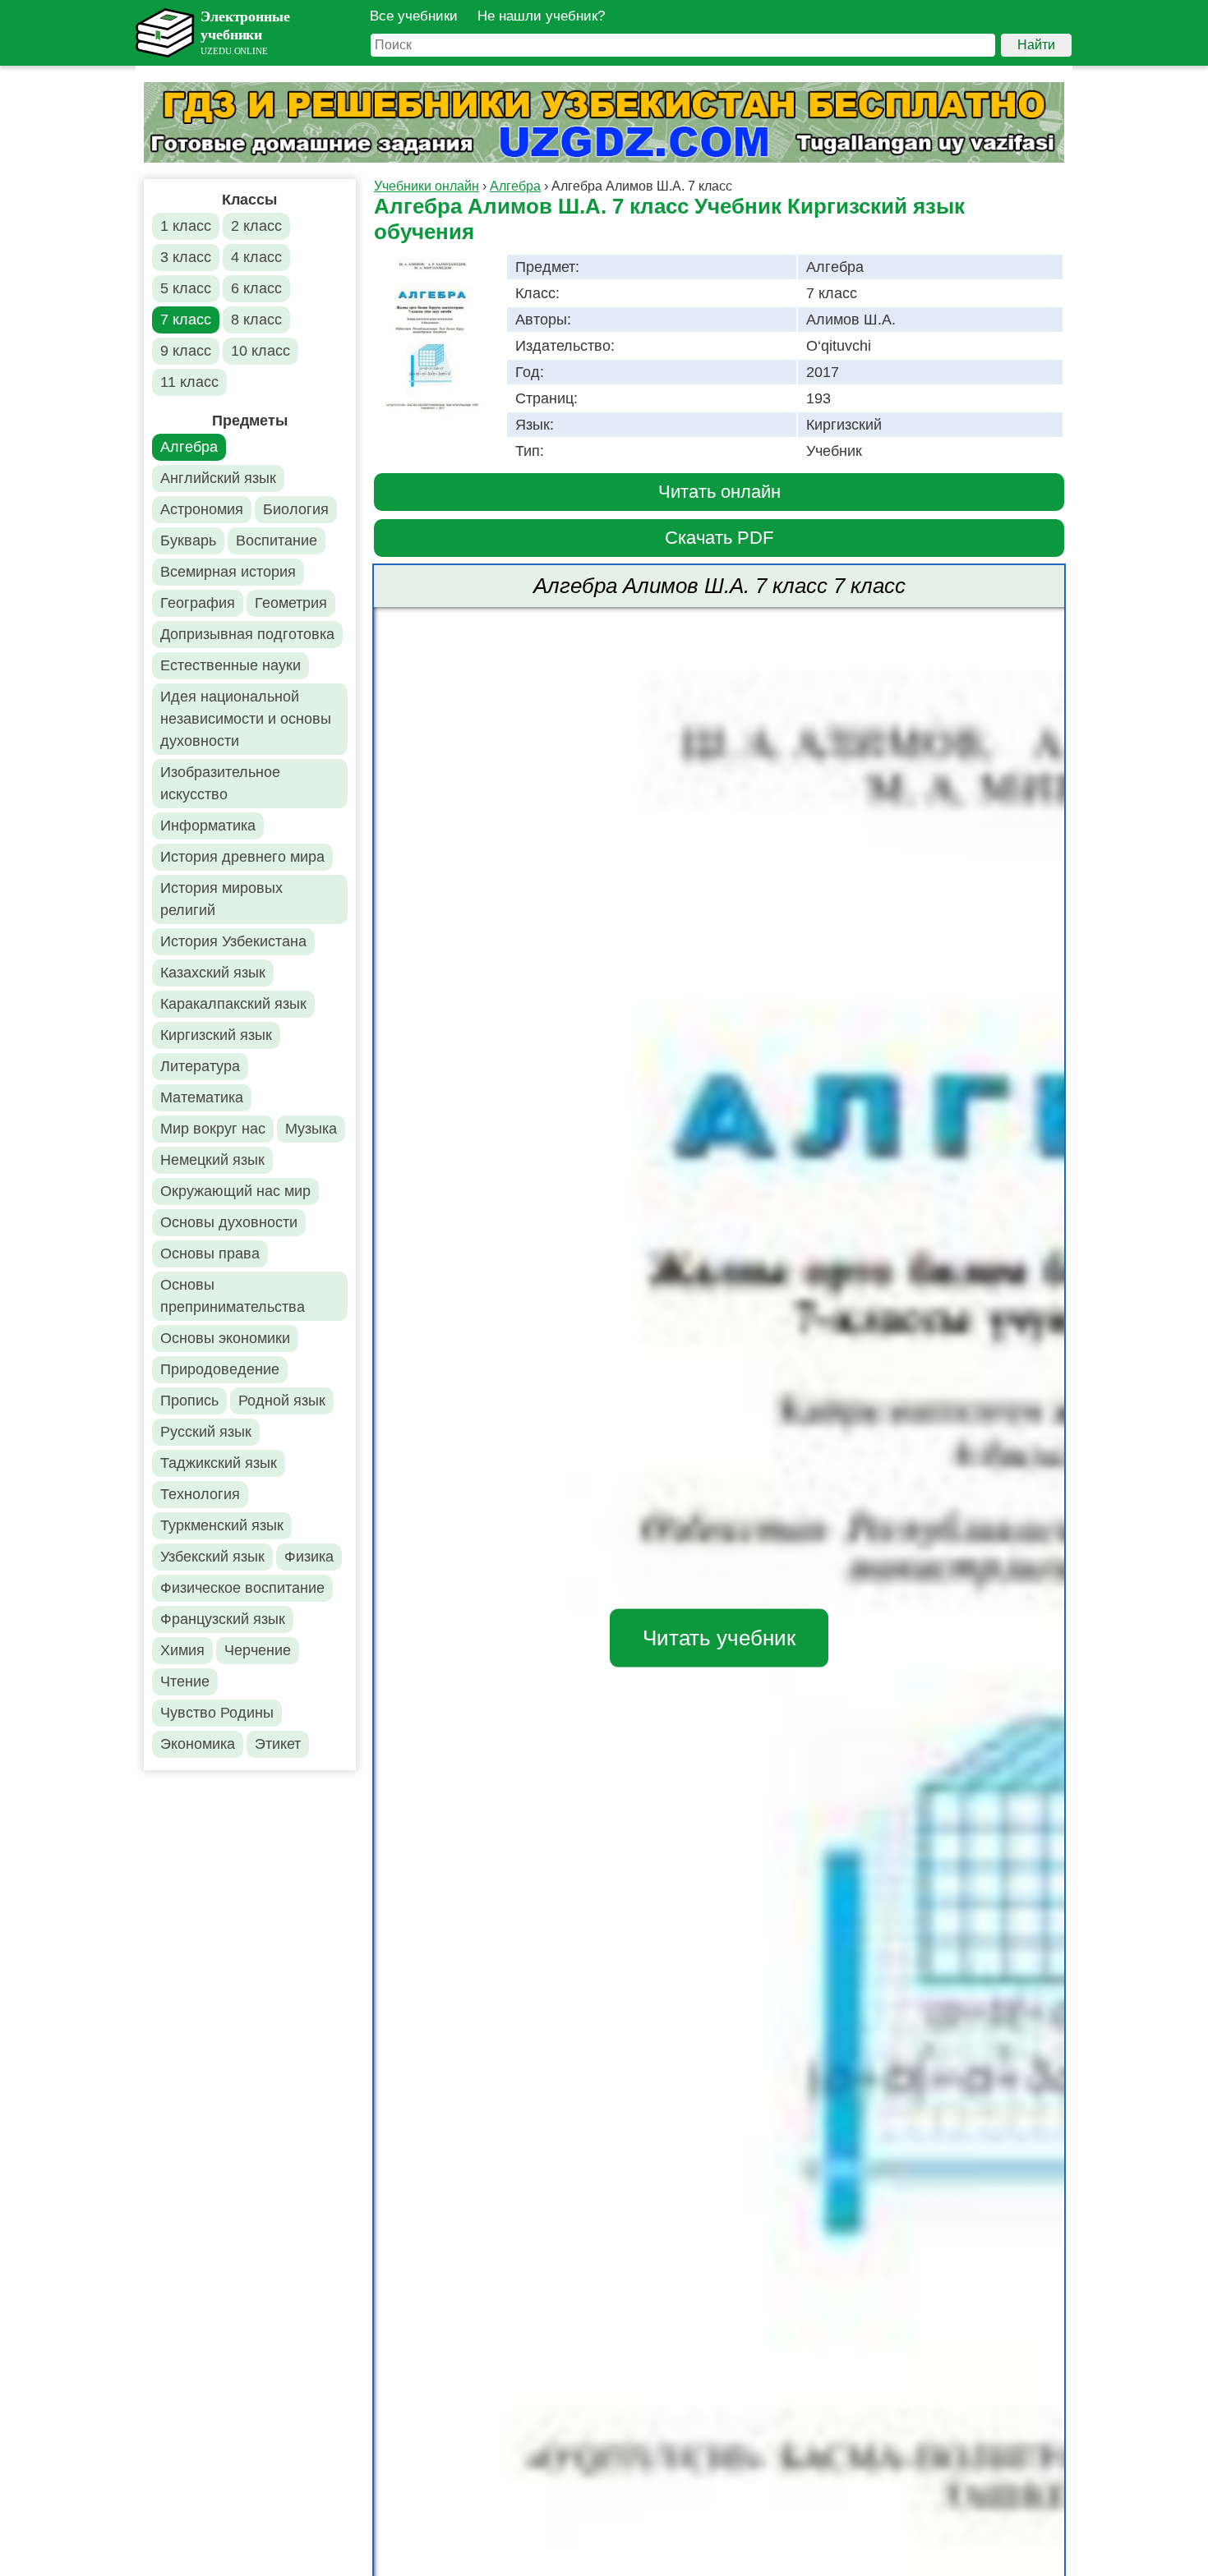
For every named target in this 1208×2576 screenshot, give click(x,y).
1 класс (186, 226)
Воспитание (277, 540)
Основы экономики (225, 1338)
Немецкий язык (212, 1160)
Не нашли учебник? (541, 16)
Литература (200, 1066)
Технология (200, 1494)
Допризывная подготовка (247, 634)
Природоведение (220, 1369)
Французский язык (223, 1619)
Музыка (311, 1129)
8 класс (256, 320)
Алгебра (189, 447)
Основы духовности (229, 1222)
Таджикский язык (219, 1463)
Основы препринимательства (233, 1296)
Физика (309, 1557)
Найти (1036, 45)
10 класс (261, 351)
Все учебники (414, 16)
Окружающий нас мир (235, 1191)
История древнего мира (242, 857)
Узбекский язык (212, 1557)
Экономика (198, 1744)
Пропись (189, 1401)
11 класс (189, 382)
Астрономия (202, 509)
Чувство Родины (217, 1713)
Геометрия (291, 603)
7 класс (186, 320)
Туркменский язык (222, 1525)
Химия (182, 1650)
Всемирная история (228, 572)
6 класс (256, 288)
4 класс (256, 257)
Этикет (278, 1744)
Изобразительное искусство (220, 783)
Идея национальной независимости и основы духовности (246, 719)
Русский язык (206, 1432)
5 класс (186, 288)
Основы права (210, 1253)
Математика (202, 1097)
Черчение (258, 1650)
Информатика (208, 826)
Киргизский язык (216, 1035)
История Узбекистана (233, 941)
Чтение (185, 1681)
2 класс (256, 226)
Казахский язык (213, 973)
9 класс (186, 351)
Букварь (188, 540)
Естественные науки (231, 665)
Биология (296, 509)
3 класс (186, 257)
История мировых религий (221, 899)
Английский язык (218, 478)
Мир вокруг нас (213, 1129)
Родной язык (282, 1401)
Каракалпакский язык (233, 1004)
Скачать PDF (719, 538)
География (198, 603)
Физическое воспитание (242, 1588)
